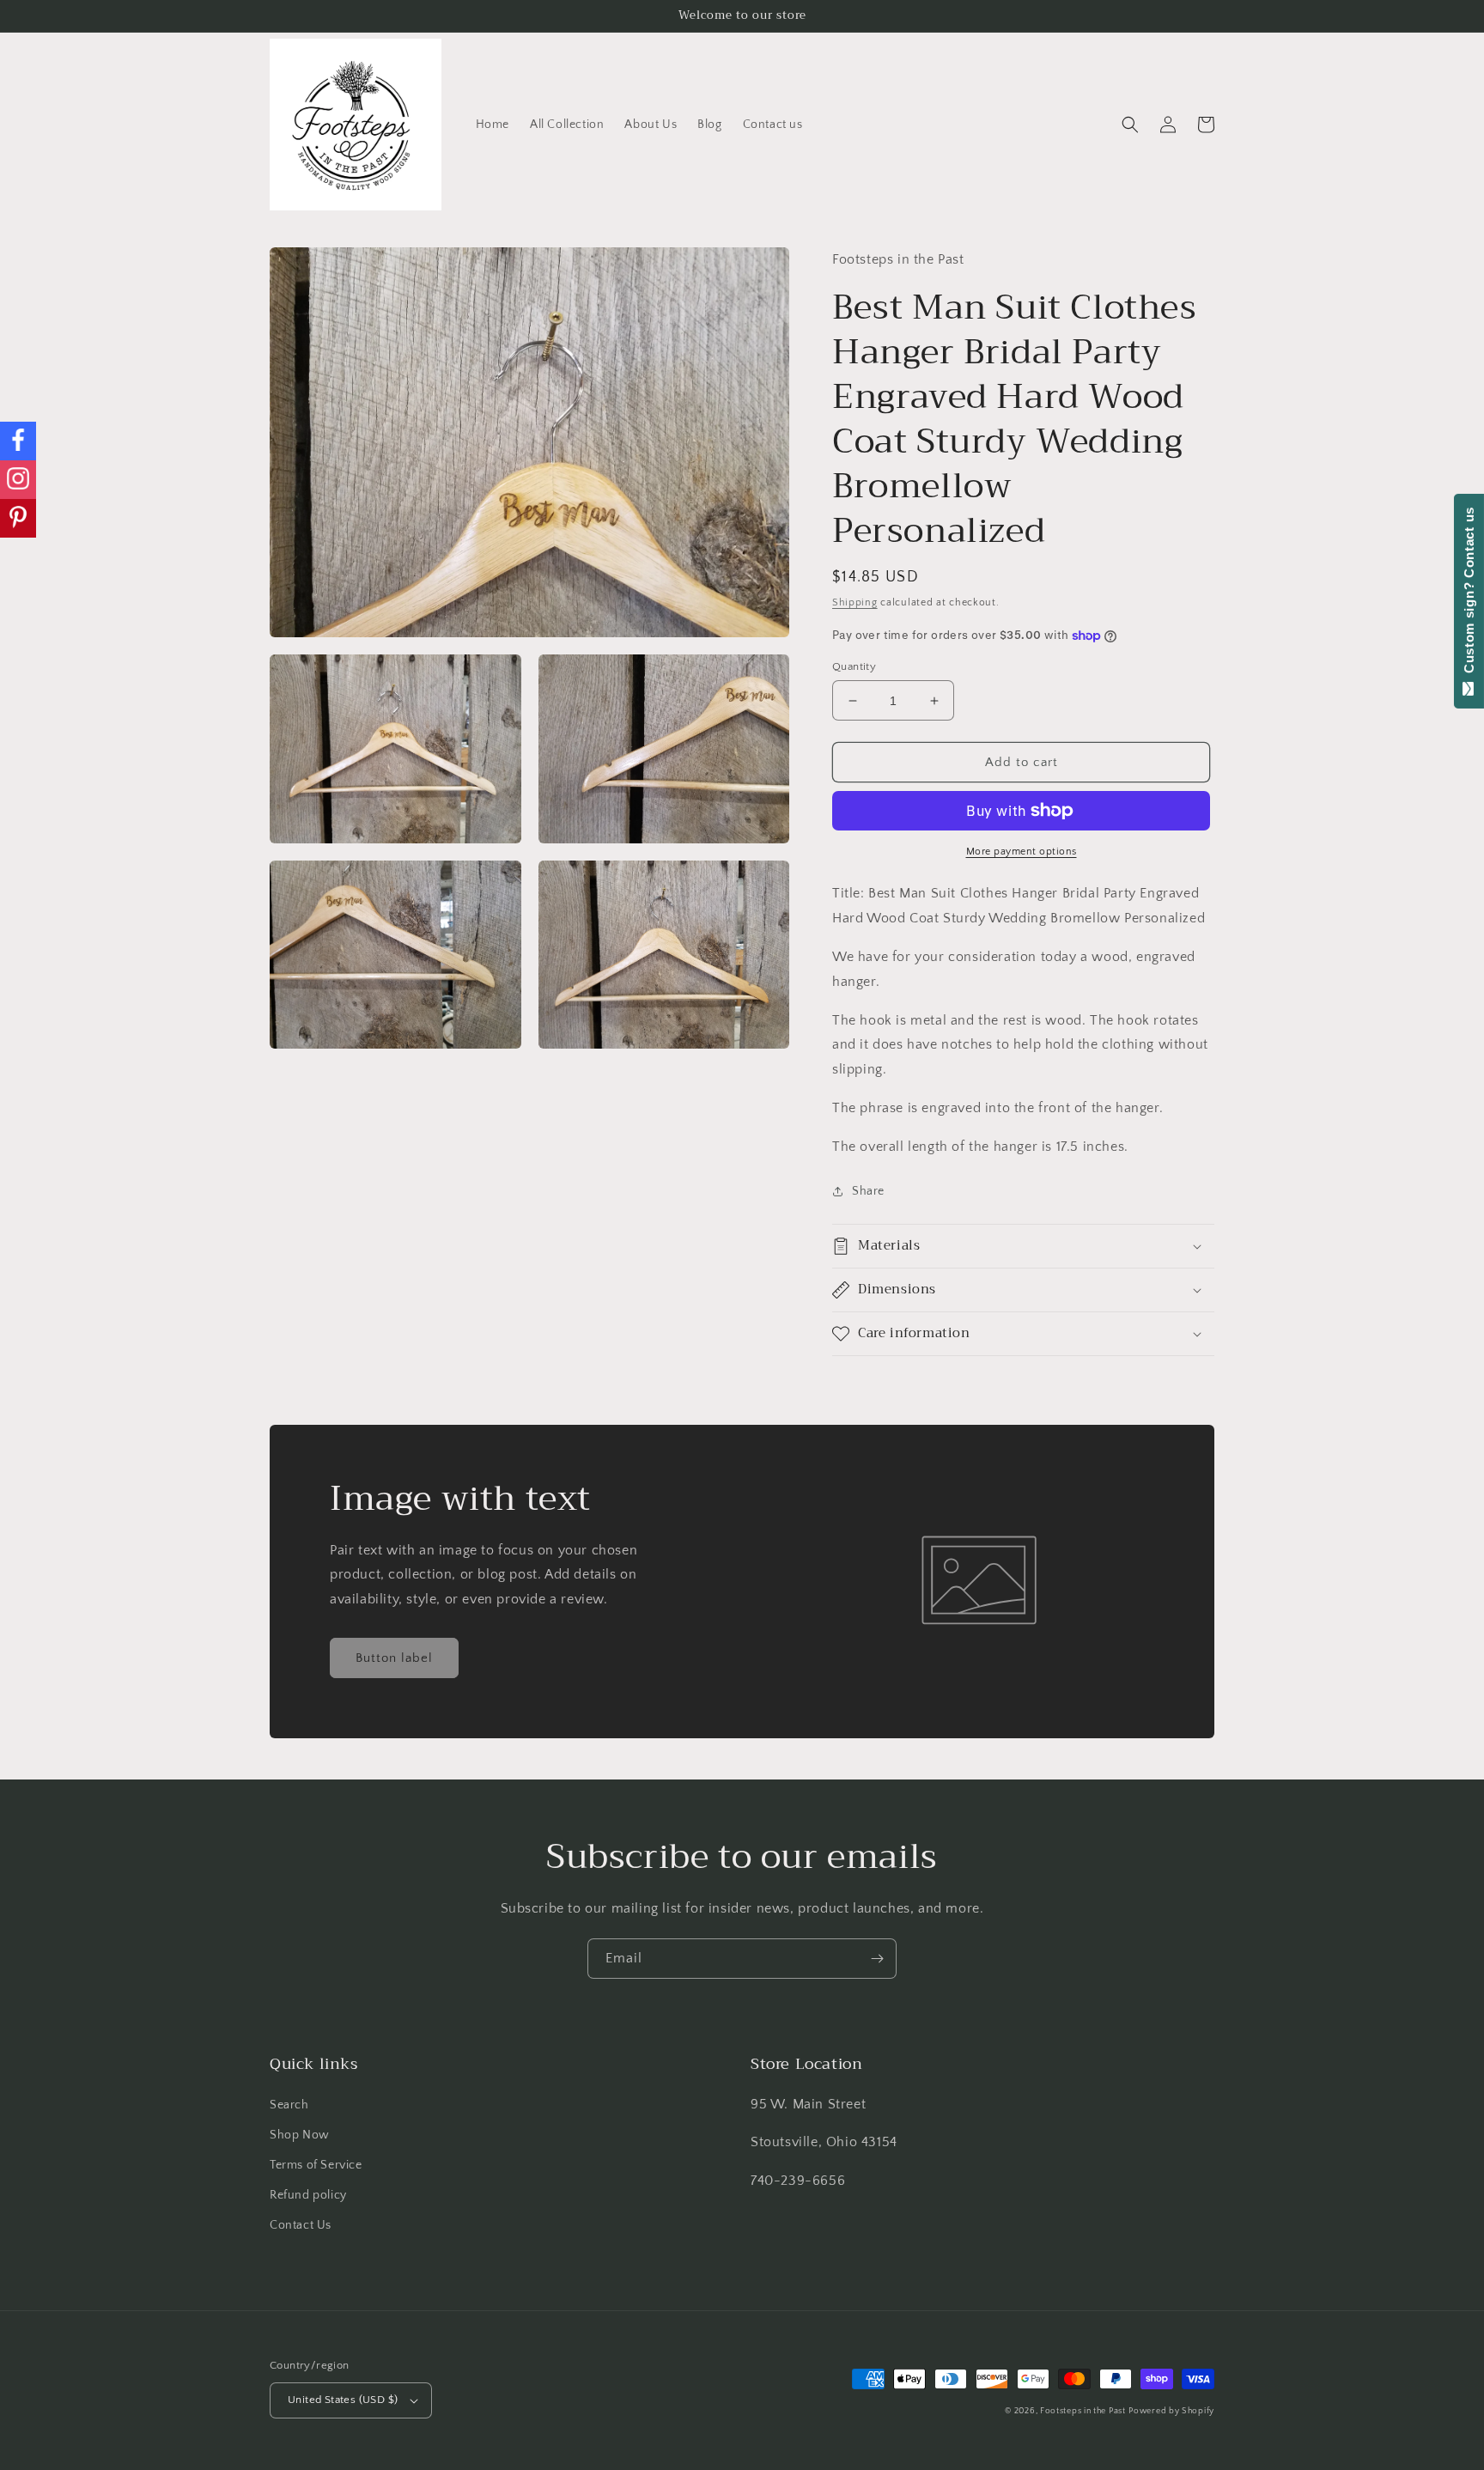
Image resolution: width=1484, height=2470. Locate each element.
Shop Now (300, 2135)
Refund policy (308, 2195)
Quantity (854, 666)
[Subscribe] (877, 1959)
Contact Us (301, 2225)
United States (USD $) (343, 2400)
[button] (1130, 125)
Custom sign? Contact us (1469, 594)
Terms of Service (316, 2165)
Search (289, 2105)
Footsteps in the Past (1083, 2411)
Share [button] (868, 1191)
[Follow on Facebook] (18, 441)
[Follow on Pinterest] (18, 518)
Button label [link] (394, 1658)
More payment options (1022, 852)
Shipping (855, 602)
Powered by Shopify (1171, 2411)
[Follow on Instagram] (18, 480)
